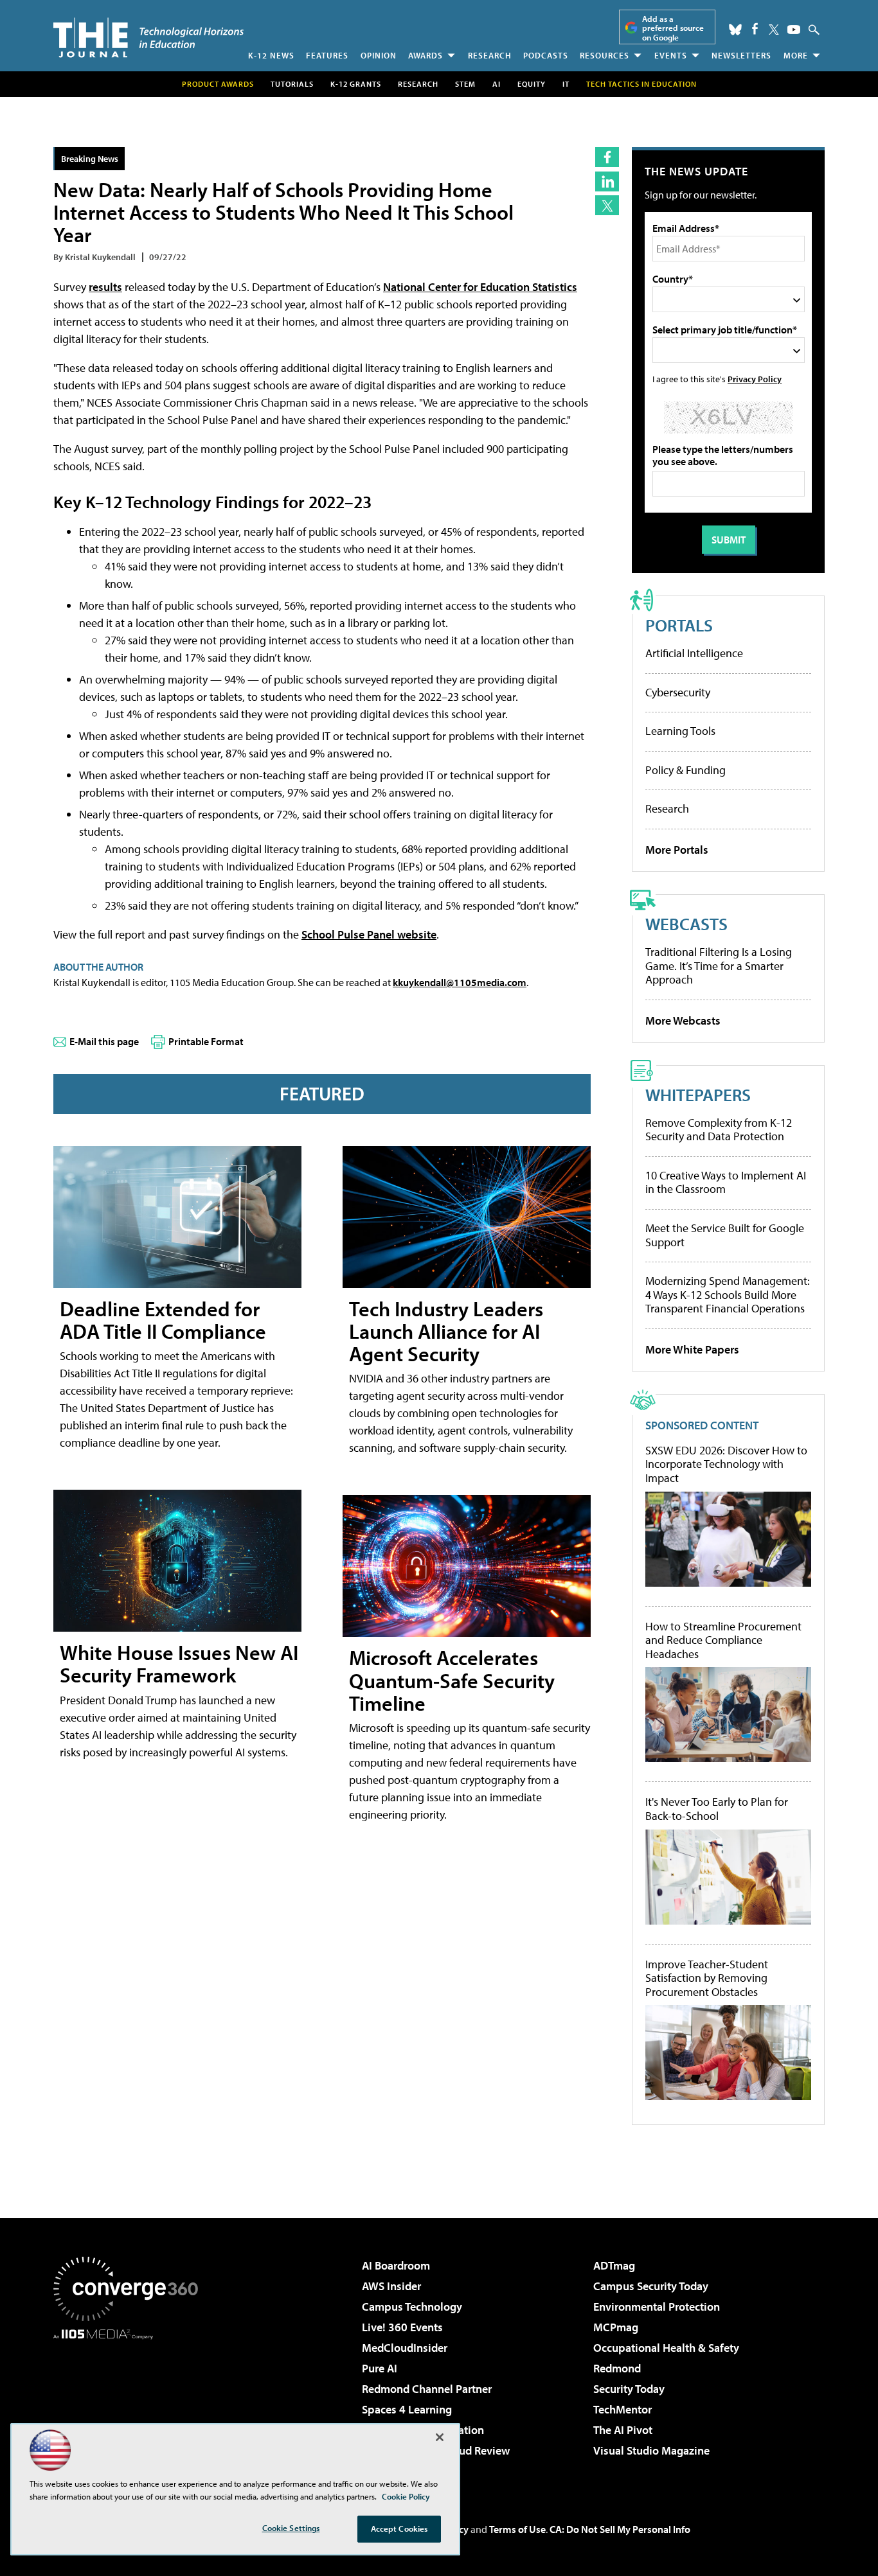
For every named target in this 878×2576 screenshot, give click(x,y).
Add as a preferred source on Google (673, 28)
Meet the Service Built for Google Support (725, 1235)
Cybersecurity (678, 692)
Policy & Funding (685, 770)
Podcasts (546, 55)
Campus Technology (412, 2307)
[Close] (440, 2437)
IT (566, 84)
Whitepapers (698, 1094)
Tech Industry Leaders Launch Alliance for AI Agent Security (446, 1331)
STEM (465, 84)
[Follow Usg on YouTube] (794, 30)
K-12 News (271, 55)
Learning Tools (680, 731)
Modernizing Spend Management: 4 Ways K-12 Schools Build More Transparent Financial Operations (728, 1294)
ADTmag (614, 2265)
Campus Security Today (651, 2286)
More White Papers (692, 1349)
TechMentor (623, 2409)
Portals (679, 625)
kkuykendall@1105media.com (460, 982)
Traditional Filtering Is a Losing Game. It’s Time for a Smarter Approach (719, 966)
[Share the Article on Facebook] (607, 157)
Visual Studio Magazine (651, 2450)
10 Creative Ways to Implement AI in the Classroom (726, 1182)
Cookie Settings (291, 2528)
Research (490, 55)
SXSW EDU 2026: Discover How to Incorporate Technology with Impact (726, 1464)
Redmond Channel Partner (427, 2389)
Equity (532, 84)
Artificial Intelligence (694, 653)
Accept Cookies (399, 2528)
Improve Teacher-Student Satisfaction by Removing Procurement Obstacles (707, 1978)
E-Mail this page (104, 1041)
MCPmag (616, 2327)
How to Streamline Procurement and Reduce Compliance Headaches (723, 1640)
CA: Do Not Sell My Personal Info (620, 2529)
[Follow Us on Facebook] (755, 29)
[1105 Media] (130, 2405)
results (105, 287)
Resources (605, 55)
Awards (426, 55)
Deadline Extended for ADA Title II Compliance (163, 1320)
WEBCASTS (686, 923)
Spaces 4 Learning (407, 2409)
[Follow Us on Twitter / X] (774, 30)
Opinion (379, 55)
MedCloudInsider (405, 2348)
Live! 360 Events (402, 2327)
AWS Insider (391, 2286)
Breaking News (90, 158)
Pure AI (380, 2368)
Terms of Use (517, 2529)
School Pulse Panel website (369, 934)
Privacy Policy (755, 379)
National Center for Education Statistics (480, 287)
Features (327, 55)
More (796, 55)
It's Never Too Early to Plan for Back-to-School (717, 1809)
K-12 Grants (356, 84)
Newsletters (741, 55)
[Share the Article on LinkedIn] (607, 181)
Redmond (617, 2368)
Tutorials (292, 84)
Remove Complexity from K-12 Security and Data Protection (719, 1130)
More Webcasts (683, 1020)
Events (671, 55)
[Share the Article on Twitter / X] (607, 205)
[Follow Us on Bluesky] (735, 30)
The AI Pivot (623, 2430)
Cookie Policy (406, 2496)
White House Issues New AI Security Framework (179, 1663)
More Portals (677, 850)
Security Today (629, 2389)
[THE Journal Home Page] (148, 38)
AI (497, 84)
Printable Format (206, 1041)
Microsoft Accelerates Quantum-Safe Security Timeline (452, 1680)
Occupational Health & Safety (666, 2348)
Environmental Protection (657, 2307)
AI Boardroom (396, 2265)
